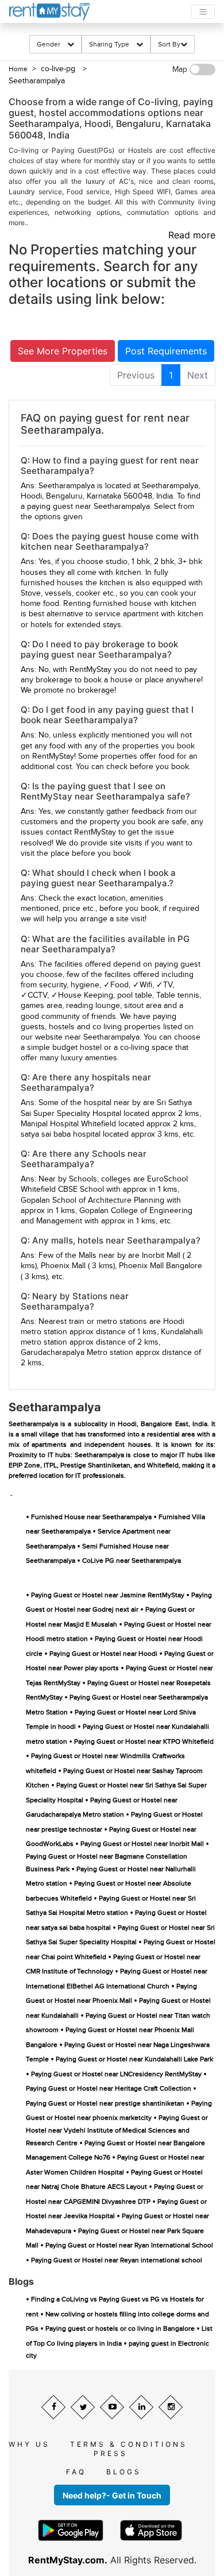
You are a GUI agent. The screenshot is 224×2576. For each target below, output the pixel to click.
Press (111, 2453)
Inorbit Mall (161, 1256)
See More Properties (63, 351)
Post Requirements (166, 351)
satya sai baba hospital (61, 1134)
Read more (192, 235)
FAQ (76, 2472)
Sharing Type (113, 44)
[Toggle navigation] (203, 12)
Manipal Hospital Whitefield (68, 1124)
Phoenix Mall (63, 1266)
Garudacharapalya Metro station (77, 1353)
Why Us (29, 2444)
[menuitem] (136, 375)
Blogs (124, 2472)
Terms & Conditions (129, 2444)
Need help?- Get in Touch (112, 2495)
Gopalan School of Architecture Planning (92, 1200)
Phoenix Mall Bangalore (161, 1266)
